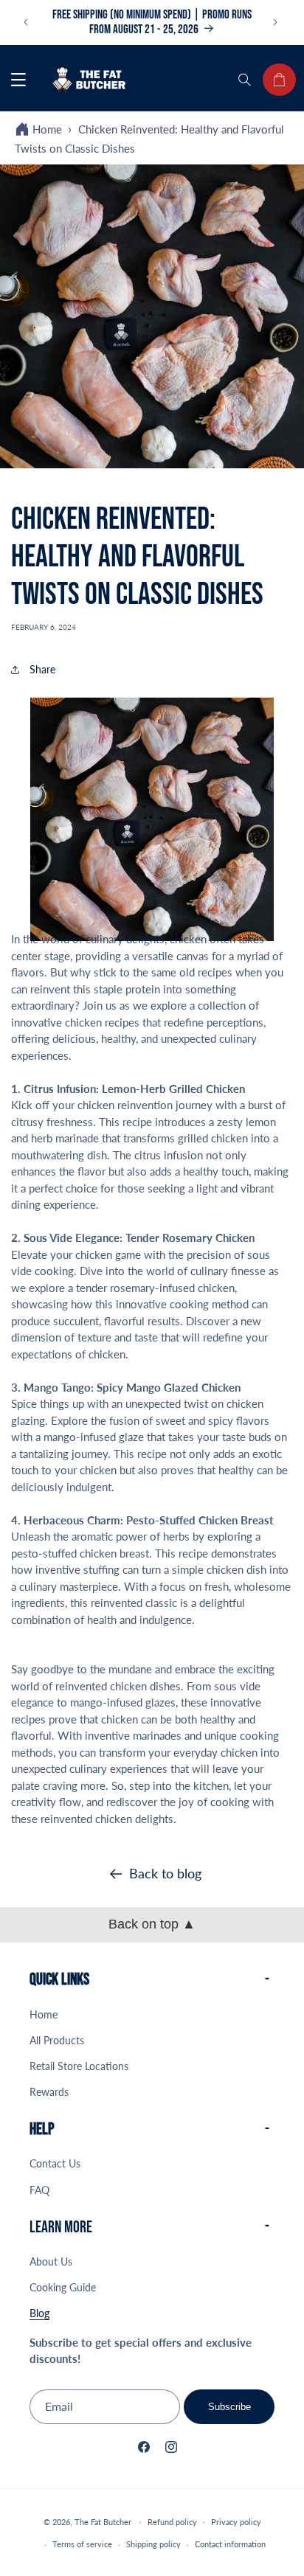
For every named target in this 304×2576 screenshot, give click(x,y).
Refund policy (172, 2522)
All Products (57, 2040)
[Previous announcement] (27, 22)
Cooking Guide (63, 2287)
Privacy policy (236, 2522)
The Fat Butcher (103, 2521)
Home (47, 129)
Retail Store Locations (79, 2066)
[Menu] (18, 80)
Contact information (230, 2544)
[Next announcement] (277, 22)
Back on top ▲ (152, 1924)
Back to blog (165, 1873)
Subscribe (229, 2407)
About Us (51, 2261)
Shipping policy (153, 2544)
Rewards (49, 2092)
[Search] (246, 80)
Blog (39, 2313)
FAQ (39, 2190)
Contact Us (55, 2163)
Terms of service (82, 2544)
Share (42, 669)
